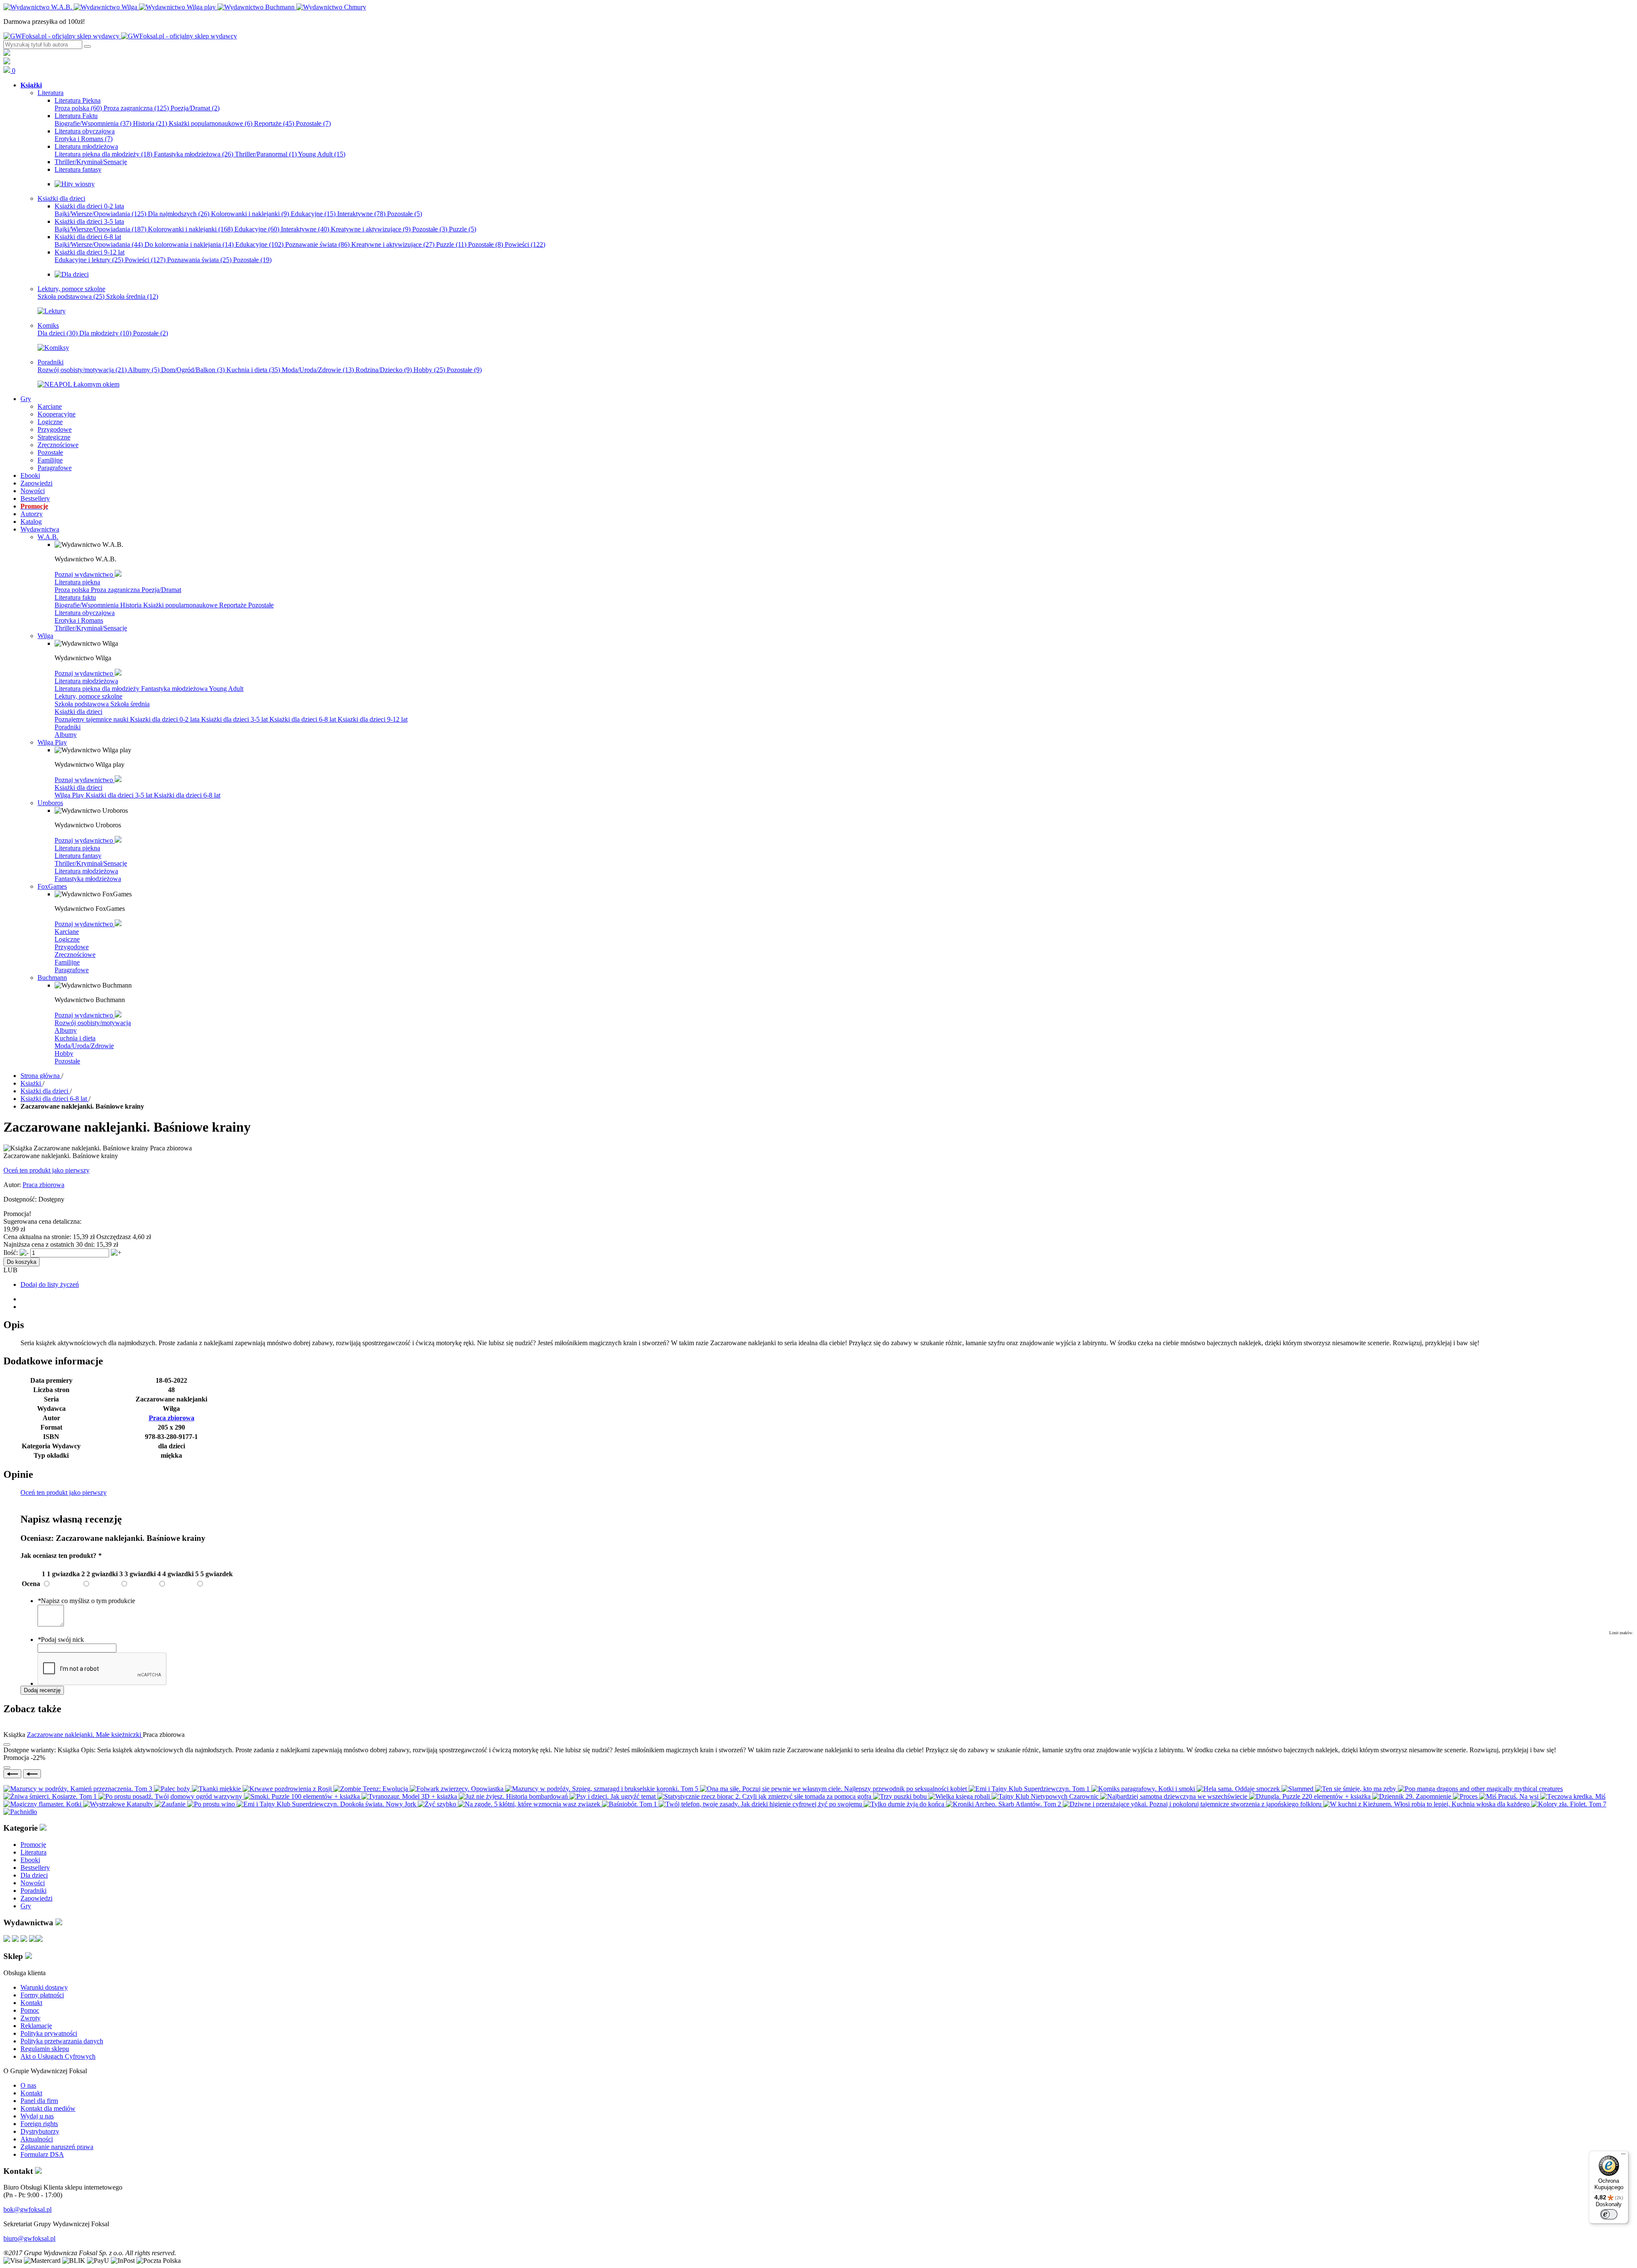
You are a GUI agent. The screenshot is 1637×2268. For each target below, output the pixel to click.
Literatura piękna (77, 582)
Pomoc (30, 2010)
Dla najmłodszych (179, 214)
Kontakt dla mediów (48, 2108)
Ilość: (11, 1252)
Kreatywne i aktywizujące (371, 229)
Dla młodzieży (105, 333)
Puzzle (463, 229)
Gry (26, 1906)
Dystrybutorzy (40, 2131)
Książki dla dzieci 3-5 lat (235, 719)
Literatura (33, 1852)
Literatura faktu (75, 597)
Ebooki (30, 1860)
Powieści (525, 244)
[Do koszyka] (7, 1768)
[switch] (1609, 2214)
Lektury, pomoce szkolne (88, 696)
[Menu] (1623, 2156)
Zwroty (30, 2018)
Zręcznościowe (75, 955)
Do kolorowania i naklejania (189, 244)
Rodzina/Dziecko (384, 370)
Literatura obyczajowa (85, 613)
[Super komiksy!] (53, 348)
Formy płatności (42, 1995)
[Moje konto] (7, 53)
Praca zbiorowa (43, 1185)
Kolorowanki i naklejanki (250, 214)
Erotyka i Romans (84, 139)
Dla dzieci (58, 333)
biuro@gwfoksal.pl (29, 2238)
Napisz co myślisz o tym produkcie (86, 1601)
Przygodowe (72, 947)
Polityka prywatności (49, 2033)
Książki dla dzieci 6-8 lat (304, 719)
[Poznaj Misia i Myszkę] (72, 274)
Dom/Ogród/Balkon (193, 370)
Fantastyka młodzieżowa (194, 154)
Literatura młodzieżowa (86, 681)
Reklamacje (36, 2026)
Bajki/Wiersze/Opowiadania (100, 214)
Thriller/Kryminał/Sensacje (91, 628)
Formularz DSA (42, 2154)
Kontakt (31, 2003)
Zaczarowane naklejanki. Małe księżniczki (85, 1735)
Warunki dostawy (44, 1987)
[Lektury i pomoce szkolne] (52, 311)
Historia (150, 123)
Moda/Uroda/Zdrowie (318, 370)
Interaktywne (361, 214)
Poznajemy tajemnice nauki (92, 719)
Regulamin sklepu (45, 2049)
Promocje (33, 1845)
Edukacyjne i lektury (89, 260)
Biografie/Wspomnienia (93, 123)
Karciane (67, 932)
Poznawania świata (199, 260)
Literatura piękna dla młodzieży (103, 154)
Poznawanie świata (317, 244)
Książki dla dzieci (78, 712)
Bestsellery (35, 1868)
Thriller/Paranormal (266, 154)
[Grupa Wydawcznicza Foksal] (120, 36)
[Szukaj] (87, 46)
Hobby (429, 370)
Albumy (144, 370)
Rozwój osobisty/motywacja (82, 370)
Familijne (67, 962)
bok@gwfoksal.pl (27, 2209)
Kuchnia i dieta (253, 370)
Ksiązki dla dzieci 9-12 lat (373, 719)
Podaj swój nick (61, 1640)
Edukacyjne (313, 214)
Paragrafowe (72, 970)
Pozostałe (313, 123)
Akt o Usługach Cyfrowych (58, 2056)
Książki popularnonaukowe (211, 123)
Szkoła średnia (132, 296)
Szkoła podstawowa (71, 296)
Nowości (33, 1883)
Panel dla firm (39, 2101)
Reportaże (274, 123)
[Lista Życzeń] (7, 62)
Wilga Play (70, 795)
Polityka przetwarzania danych (62, 2041)
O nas (28, 2085)
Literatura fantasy (78, 856)
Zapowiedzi (36, 1898)
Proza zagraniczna (136, 108)
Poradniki (68, 727)
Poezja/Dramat (195, 108)
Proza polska (78, 108)
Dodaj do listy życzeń (50, 1284)
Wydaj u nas (37, 2116)
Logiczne (67, 939)
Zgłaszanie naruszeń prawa (57, 2147)
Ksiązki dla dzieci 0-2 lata (166, 719)
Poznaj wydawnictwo (85, 574)
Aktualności (37, 2139)
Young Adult (322, 154)
